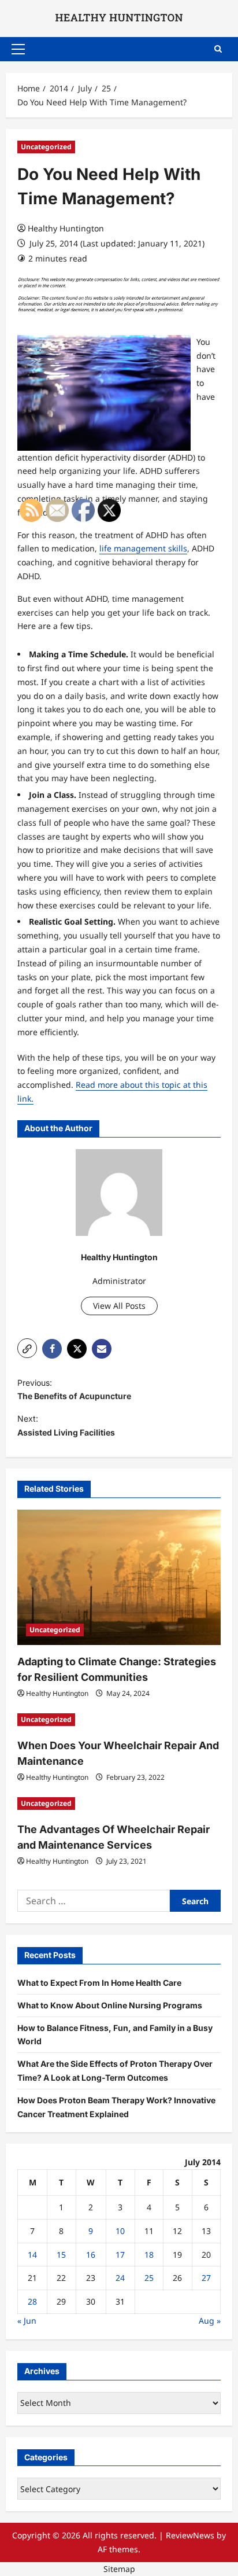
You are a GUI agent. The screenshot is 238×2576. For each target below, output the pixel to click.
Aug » (210, 2321)
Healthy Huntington (66, 228)
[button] (18, 49)
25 (149, 2278)
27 (206, 2278)
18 (149, 2255)
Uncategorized (46, 147)
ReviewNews (190, 2535)
